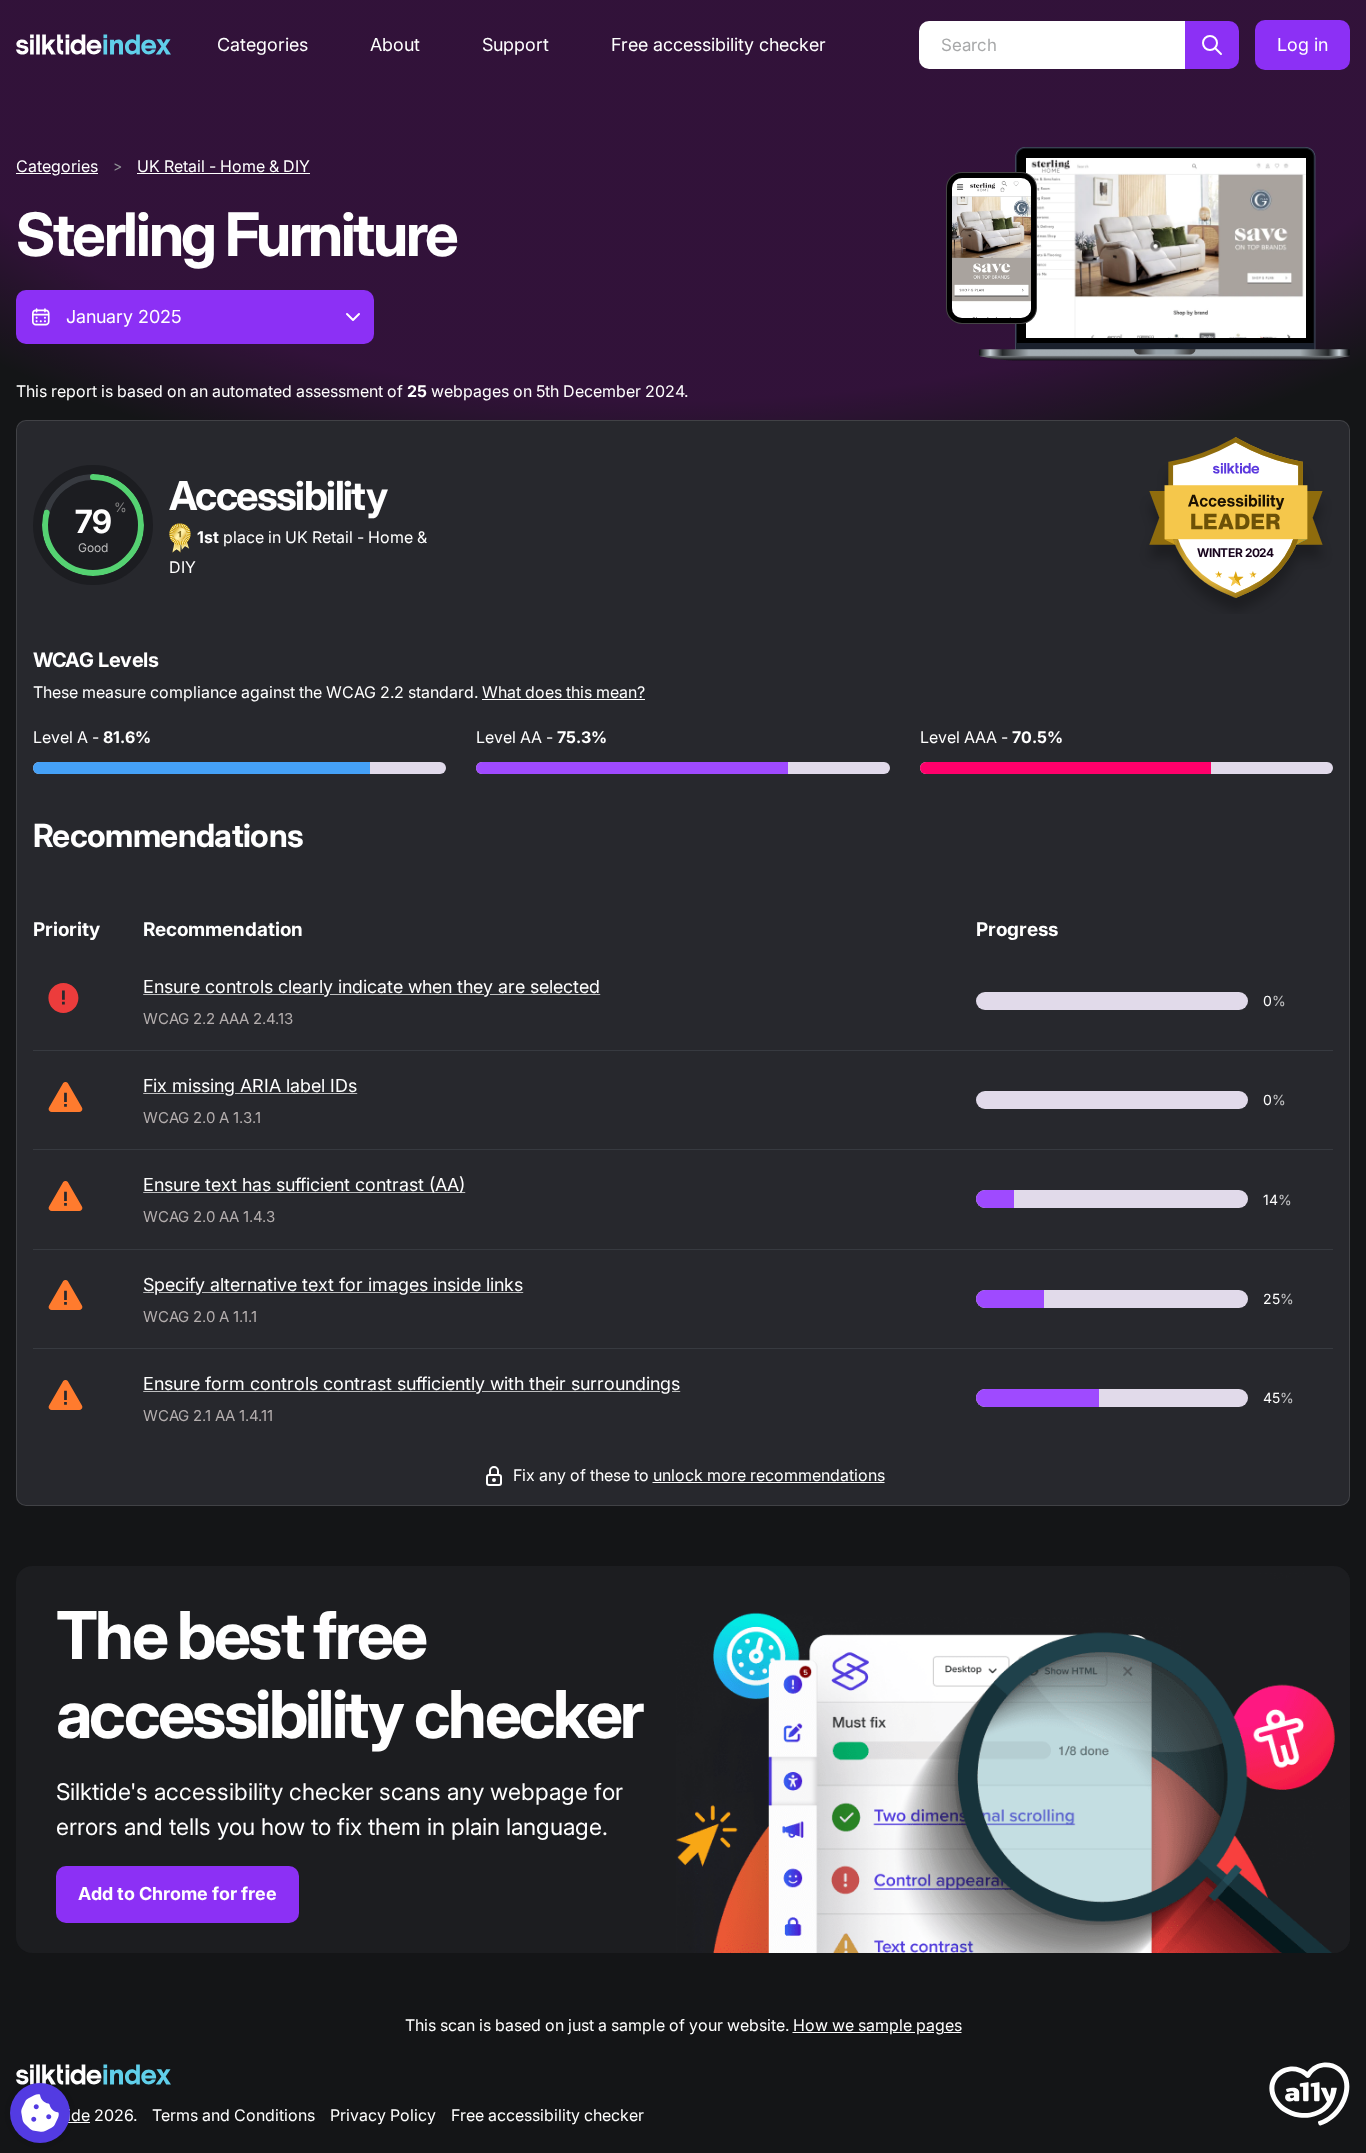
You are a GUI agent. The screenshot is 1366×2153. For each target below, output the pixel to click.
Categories (262, 44)
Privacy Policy (383, 2115)
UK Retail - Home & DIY (223, 166)
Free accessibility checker (718, 44)
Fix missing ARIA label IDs (250, 1085)
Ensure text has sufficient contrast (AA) (304, 1184)
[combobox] (195, 317)
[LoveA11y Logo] (1309, 2097)
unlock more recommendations (769, 1475)
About (395, 44)
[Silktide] (93, 44)
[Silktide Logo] (93, 2074)
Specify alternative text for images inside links (333, 1284)
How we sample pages (877, 2025)
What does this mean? (563, 692)
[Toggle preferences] (40, 2113)
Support (515, 44)
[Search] (1212, 45)
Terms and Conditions (233, 2115)
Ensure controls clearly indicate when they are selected (371, 986)
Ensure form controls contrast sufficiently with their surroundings (411, 1383)
